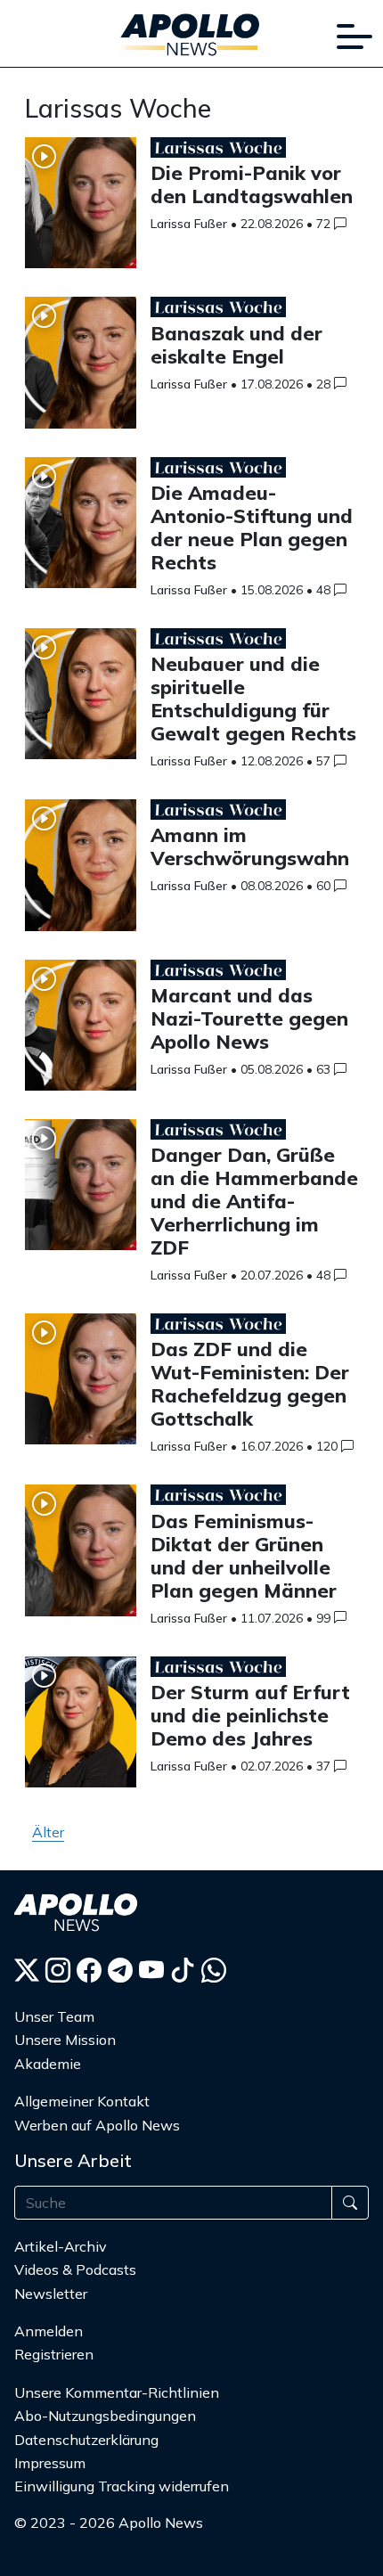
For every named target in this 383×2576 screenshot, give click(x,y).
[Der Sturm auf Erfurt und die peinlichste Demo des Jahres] (81, 1729)
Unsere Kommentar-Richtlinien (117, 2392)
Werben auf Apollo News (97, 2125)
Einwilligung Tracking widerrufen (122, 2486)
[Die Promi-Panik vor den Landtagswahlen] (81, 210)
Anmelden (50, 2331)
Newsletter (51, 2294)
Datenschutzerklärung (86, 2440)
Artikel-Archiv (61, 2246)
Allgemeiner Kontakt (82, 2101)
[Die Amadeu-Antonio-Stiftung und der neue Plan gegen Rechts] (81, 530)
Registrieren (54, 2354)
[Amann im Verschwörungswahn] (81, 872)
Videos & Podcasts (75, 2269)
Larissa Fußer (189, 224)
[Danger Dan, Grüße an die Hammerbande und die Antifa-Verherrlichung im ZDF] (81, 1192)
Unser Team (54, 2016)
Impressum (50, 2463)
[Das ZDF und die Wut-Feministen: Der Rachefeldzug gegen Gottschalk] (81, 1386)
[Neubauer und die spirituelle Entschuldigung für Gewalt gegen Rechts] (81, 701)
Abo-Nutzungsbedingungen (105, 2416)
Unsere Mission (65, 2040)
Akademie (48, 2064)
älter (48, 1832)
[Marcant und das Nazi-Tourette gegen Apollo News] (81, 1032)
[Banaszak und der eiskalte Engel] (81, 369)
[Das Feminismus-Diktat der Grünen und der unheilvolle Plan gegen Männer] (81, 1557)
